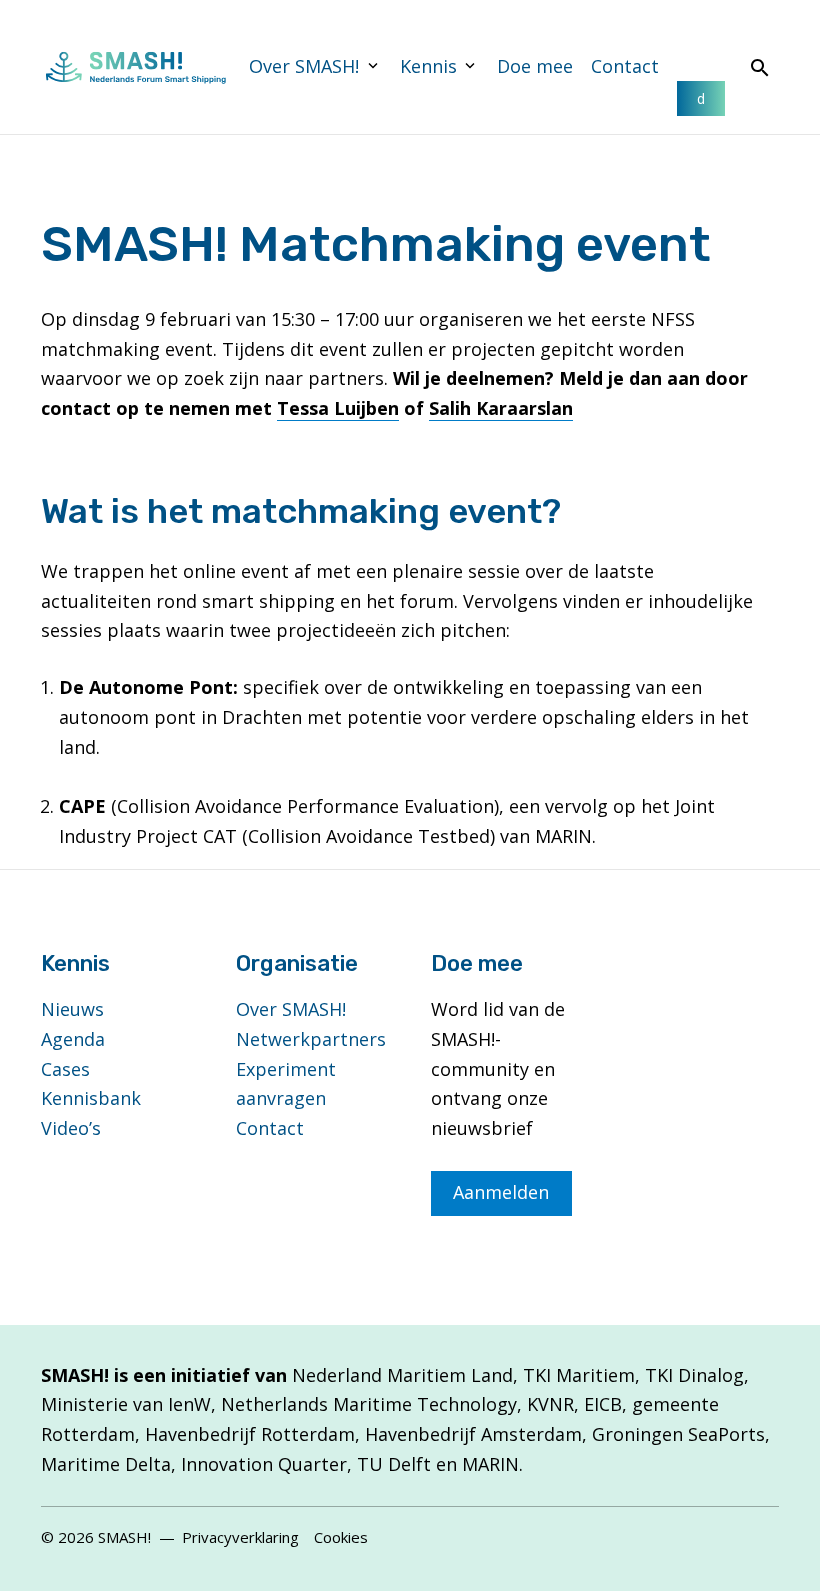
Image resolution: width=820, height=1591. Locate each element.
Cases (65, 1069)
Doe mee (535, 66)
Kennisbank (91, 1098)
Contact (625, 66)
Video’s (71, 1128)
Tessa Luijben (338, 408)
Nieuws (72, 1009)
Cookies (341, 1537)
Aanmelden (501, 1192)
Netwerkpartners (311, 1039)
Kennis (428, 66)
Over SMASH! (304, 66)
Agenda (73, 1039)
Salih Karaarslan (501, 408)
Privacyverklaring (240, 1537)
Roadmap (701, 98)
